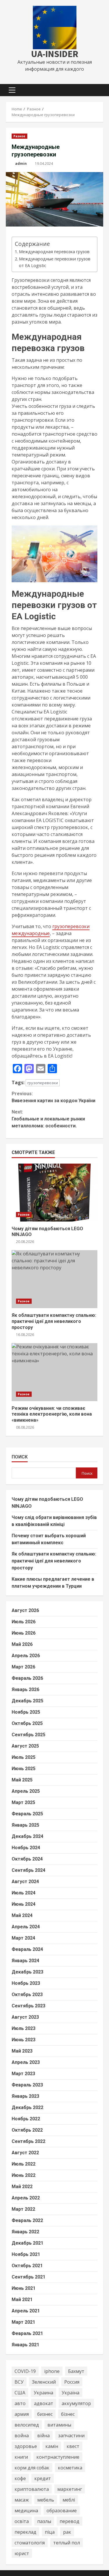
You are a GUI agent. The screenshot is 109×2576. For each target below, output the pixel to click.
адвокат (44, 2403)
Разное (19, 136)
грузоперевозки (43, 1083)
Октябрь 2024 (27, 1859)
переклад (25, 2532)
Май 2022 (22, 2187)
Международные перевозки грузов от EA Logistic (55, 262)
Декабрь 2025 (27, 1701)
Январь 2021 (25, 2345)
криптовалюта (32, 2489)
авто (20, 2403)
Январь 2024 (25, 1961)
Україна (70, 2393)
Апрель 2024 (26, 1927)
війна (43, 2436)
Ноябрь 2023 (26, 1983)
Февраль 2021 (27, 2333)
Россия (72, 2382)
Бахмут (76, 2371)
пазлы (44, 2521)
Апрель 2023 (26, 2062)
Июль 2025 (24, 1757)
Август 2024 (25, 1882)
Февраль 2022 (27, 2220)
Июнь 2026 (24, 1633)
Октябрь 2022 (27, 2130)
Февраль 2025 (27, 1814)
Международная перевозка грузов (54, 252)
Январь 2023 (25, 2096)
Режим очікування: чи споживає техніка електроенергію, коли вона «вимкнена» (54, 1372)
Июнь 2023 (24, 2040)
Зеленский (44, 2382)
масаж (22, 2500)
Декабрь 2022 (27, 2107)
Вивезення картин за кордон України (53, 1097)
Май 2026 (22, 1644)
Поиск (20, 1457)
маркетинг (70, 2489)
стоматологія (30, 2543)
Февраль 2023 (27, 2085)
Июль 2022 (24, 2164)
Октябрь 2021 (27, 2266)
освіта (22, 2521)
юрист (22, 2553)
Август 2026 (25, 1610)
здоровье (26, 2446)
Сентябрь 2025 (28, 1735)
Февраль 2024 (27, 1949)
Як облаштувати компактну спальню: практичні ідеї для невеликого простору (54, 1279)
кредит (43, 2478)
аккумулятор (76, 2403)
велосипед (27, 2425)
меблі (69, 2500)
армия (22, 2414)
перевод (69, 2521)
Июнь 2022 (24, 2175)
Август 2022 (25, 2153)
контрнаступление (58, 2457)
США (20, 2393)
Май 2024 (22, 1915)
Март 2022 (23, 2209)
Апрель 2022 (26, 2198)
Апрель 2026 (26, 1656)
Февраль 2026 (27, 1678)
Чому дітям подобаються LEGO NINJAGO (54, 1193)
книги (21, 2457)
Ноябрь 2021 (26, 2254)
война (22, 2436)
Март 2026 (23, 1667)
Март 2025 (23, 1802)
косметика (70, 2468)
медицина (26, 2511)
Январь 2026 (25, 1689)
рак (67, 2532)
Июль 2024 (24, 1893)
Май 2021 (22, 2300)
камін (52, 2446)
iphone (52, 2371)
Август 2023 (25, 2017)
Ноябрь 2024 (26, 1848)
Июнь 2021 (24, 2288)
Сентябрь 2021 (28, 2277)
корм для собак (32, 2468)
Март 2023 (23, 2074)
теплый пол (67, 2543)
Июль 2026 (24, 1622)
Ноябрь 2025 (26, 1712)
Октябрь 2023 (27, 1994)
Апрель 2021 (26, 2311)
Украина (43, 2393)
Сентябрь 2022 (28, 2141)
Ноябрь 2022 (26, 2119)
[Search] (96, 90)
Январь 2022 (25, 2232)
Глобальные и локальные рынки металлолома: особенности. (48, 1119)
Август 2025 (25, 1746)
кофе (20, 2478)
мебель (46, 2500)
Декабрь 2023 (27, 1972)
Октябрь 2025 (27, 1723)
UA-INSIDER (55, 54)
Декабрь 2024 (27, 1836)
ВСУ (19, 2382)
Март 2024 (23, 1938)
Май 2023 (22, 2051)
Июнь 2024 (24, 1904)
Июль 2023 (24, 2028)
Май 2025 (22, 1780)
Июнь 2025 (24, 1769)
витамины (59, 2425)
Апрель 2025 (26, 1791)
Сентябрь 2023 (28, 2006)
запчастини (71, 2436)
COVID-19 (25, 2371)
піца (50, 2532)
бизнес (45, 2414)
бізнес (68, 2414)
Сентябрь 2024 (28, 1870)
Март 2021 (23, 2322)
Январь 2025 (25, 1825)
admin (21, 164)
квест (73, 2446)
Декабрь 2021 (27, 2243)
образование (62, 2511)
